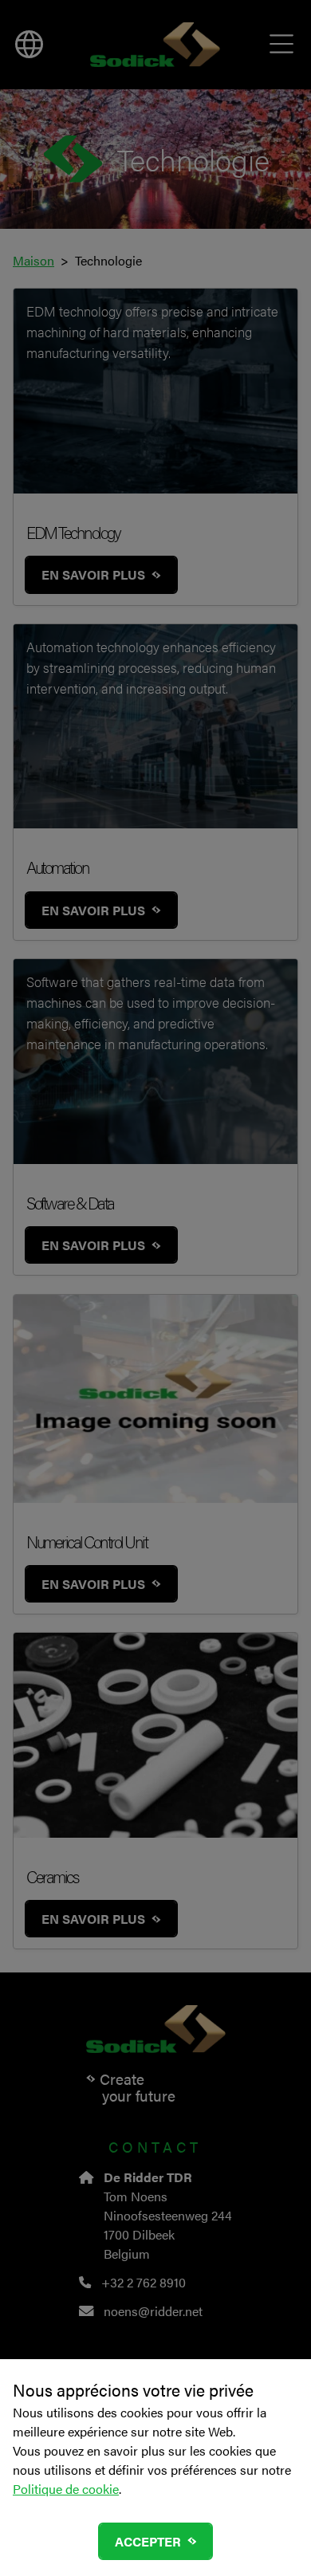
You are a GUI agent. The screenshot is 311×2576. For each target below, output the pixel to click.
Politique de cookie (66, 2489)
